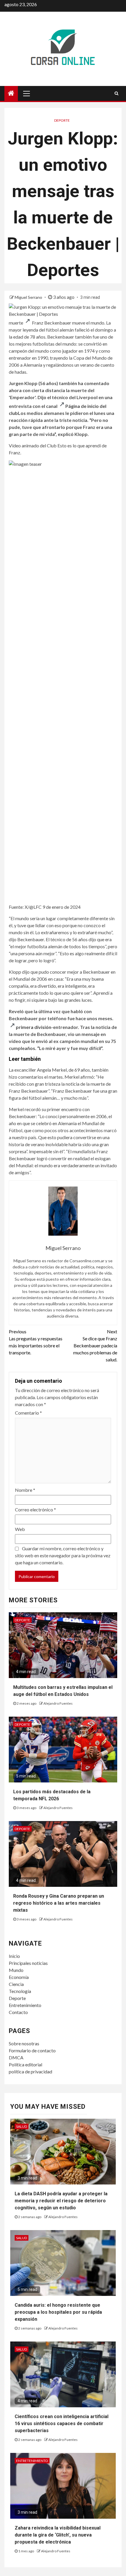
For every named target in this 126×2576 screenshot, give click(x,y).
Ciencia (16, 1984)
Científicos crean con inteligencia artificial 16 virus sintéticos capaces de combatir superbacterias (62, 2424)
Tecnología (20, 1991)
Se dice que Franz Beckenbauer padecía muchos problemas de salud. (95, 1345)
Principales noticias (28, 1963)
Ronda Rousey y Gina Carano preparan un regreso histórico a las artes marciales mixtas (59, 1903)
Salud (22, 2126)
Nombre (25, 1490)
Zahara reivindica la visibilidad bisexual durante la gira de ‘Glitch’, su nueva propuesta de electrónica (58, 2535)
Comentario (28, 1413)
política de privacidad (30, 2071)
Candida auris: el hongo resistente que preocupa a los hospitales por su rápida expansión (58, 2312)
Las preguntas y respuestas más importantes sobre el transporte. (36, 1342)
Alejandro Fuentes (58, 1703)
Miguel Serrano (29, 297)
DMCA (16, 2057)
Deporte (62, 120)
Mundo (16, 1970)
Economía (19, 1977)
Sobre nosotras (24, 2043)
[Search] (116, 93)
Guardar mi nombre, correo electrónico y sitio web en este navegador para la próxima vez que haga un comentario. (63, 1555)
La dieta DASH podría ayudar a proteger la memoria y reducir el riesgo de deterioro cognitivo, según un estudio (61, 2201)
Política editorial (25, 2064)
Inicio (14, 1956)
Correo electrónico (35, 1509)
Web (20, 1529)
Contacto (18, 2012)
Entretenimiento (25, 2005)
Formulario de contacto (32, 2050)
